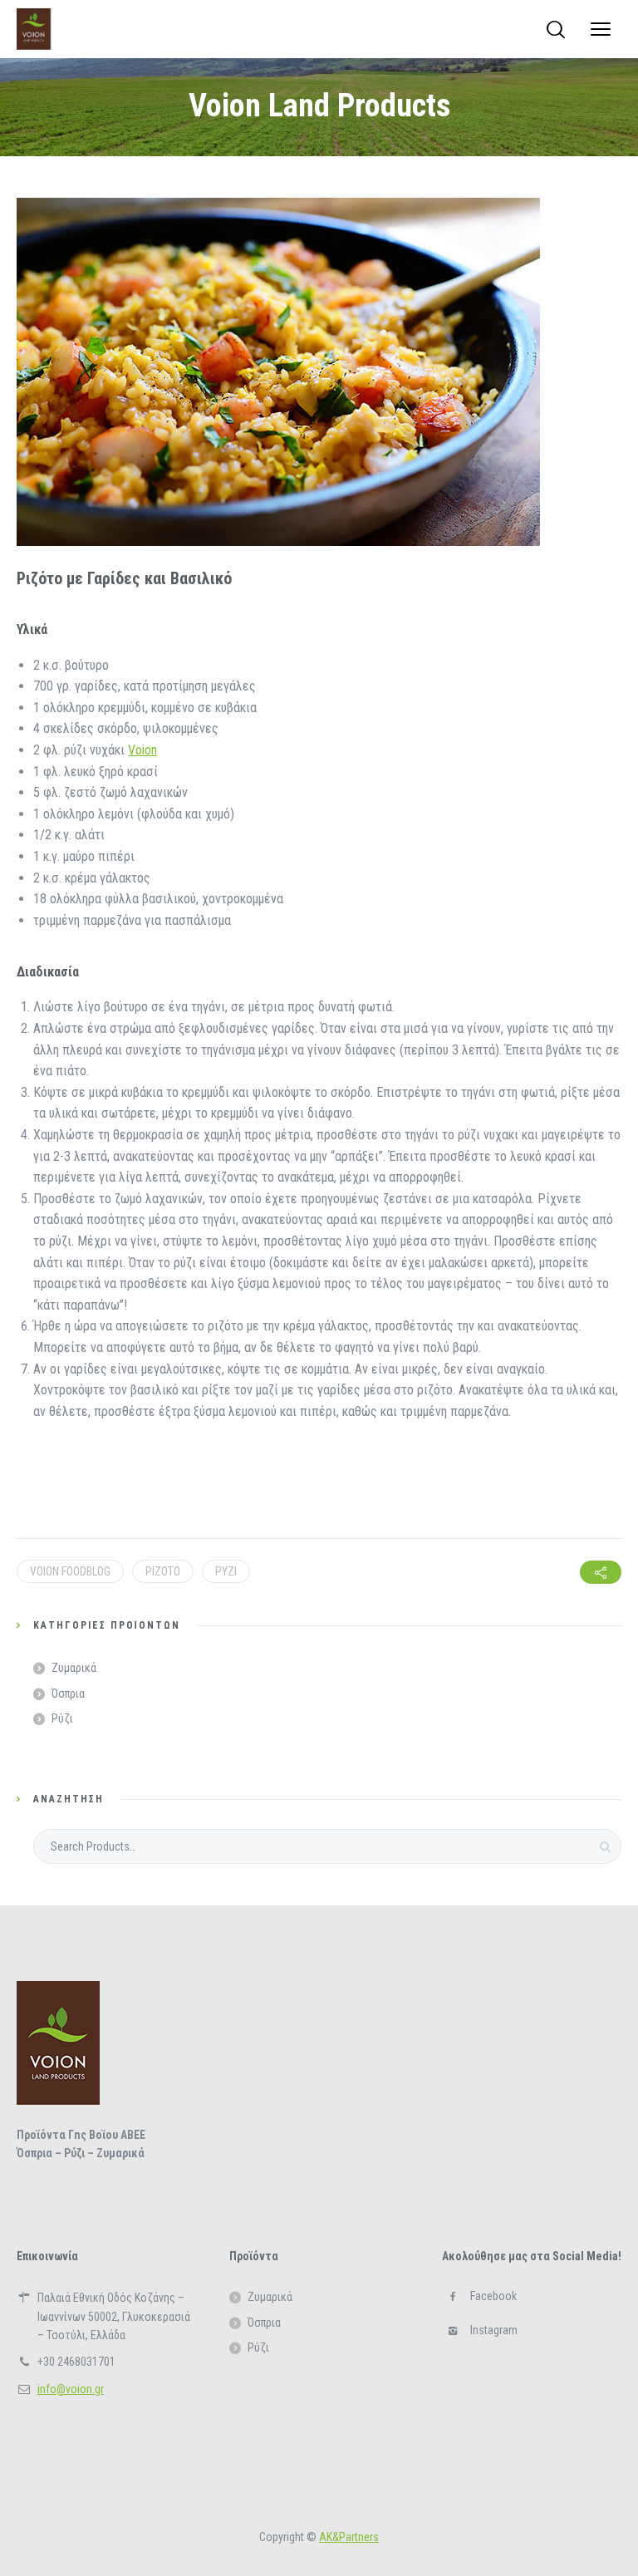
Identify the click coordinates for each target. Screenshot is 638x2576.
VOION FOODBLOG (70, 1571)
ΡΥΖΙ (226, 1571)
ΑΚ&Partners (349, 2537)
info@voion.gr (71, 2389)
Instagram (494, 2330)
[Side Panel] (601, 29)
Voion (142, 750)
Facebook (493, 2296)
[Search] (556, 29)
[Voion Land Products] (34, 29)
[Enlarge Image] (278, 372)
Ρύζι (62, 1718)
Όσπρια (68, 1694)
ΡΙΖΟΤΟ (163, 1571)
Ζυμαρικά (74, 1668)
